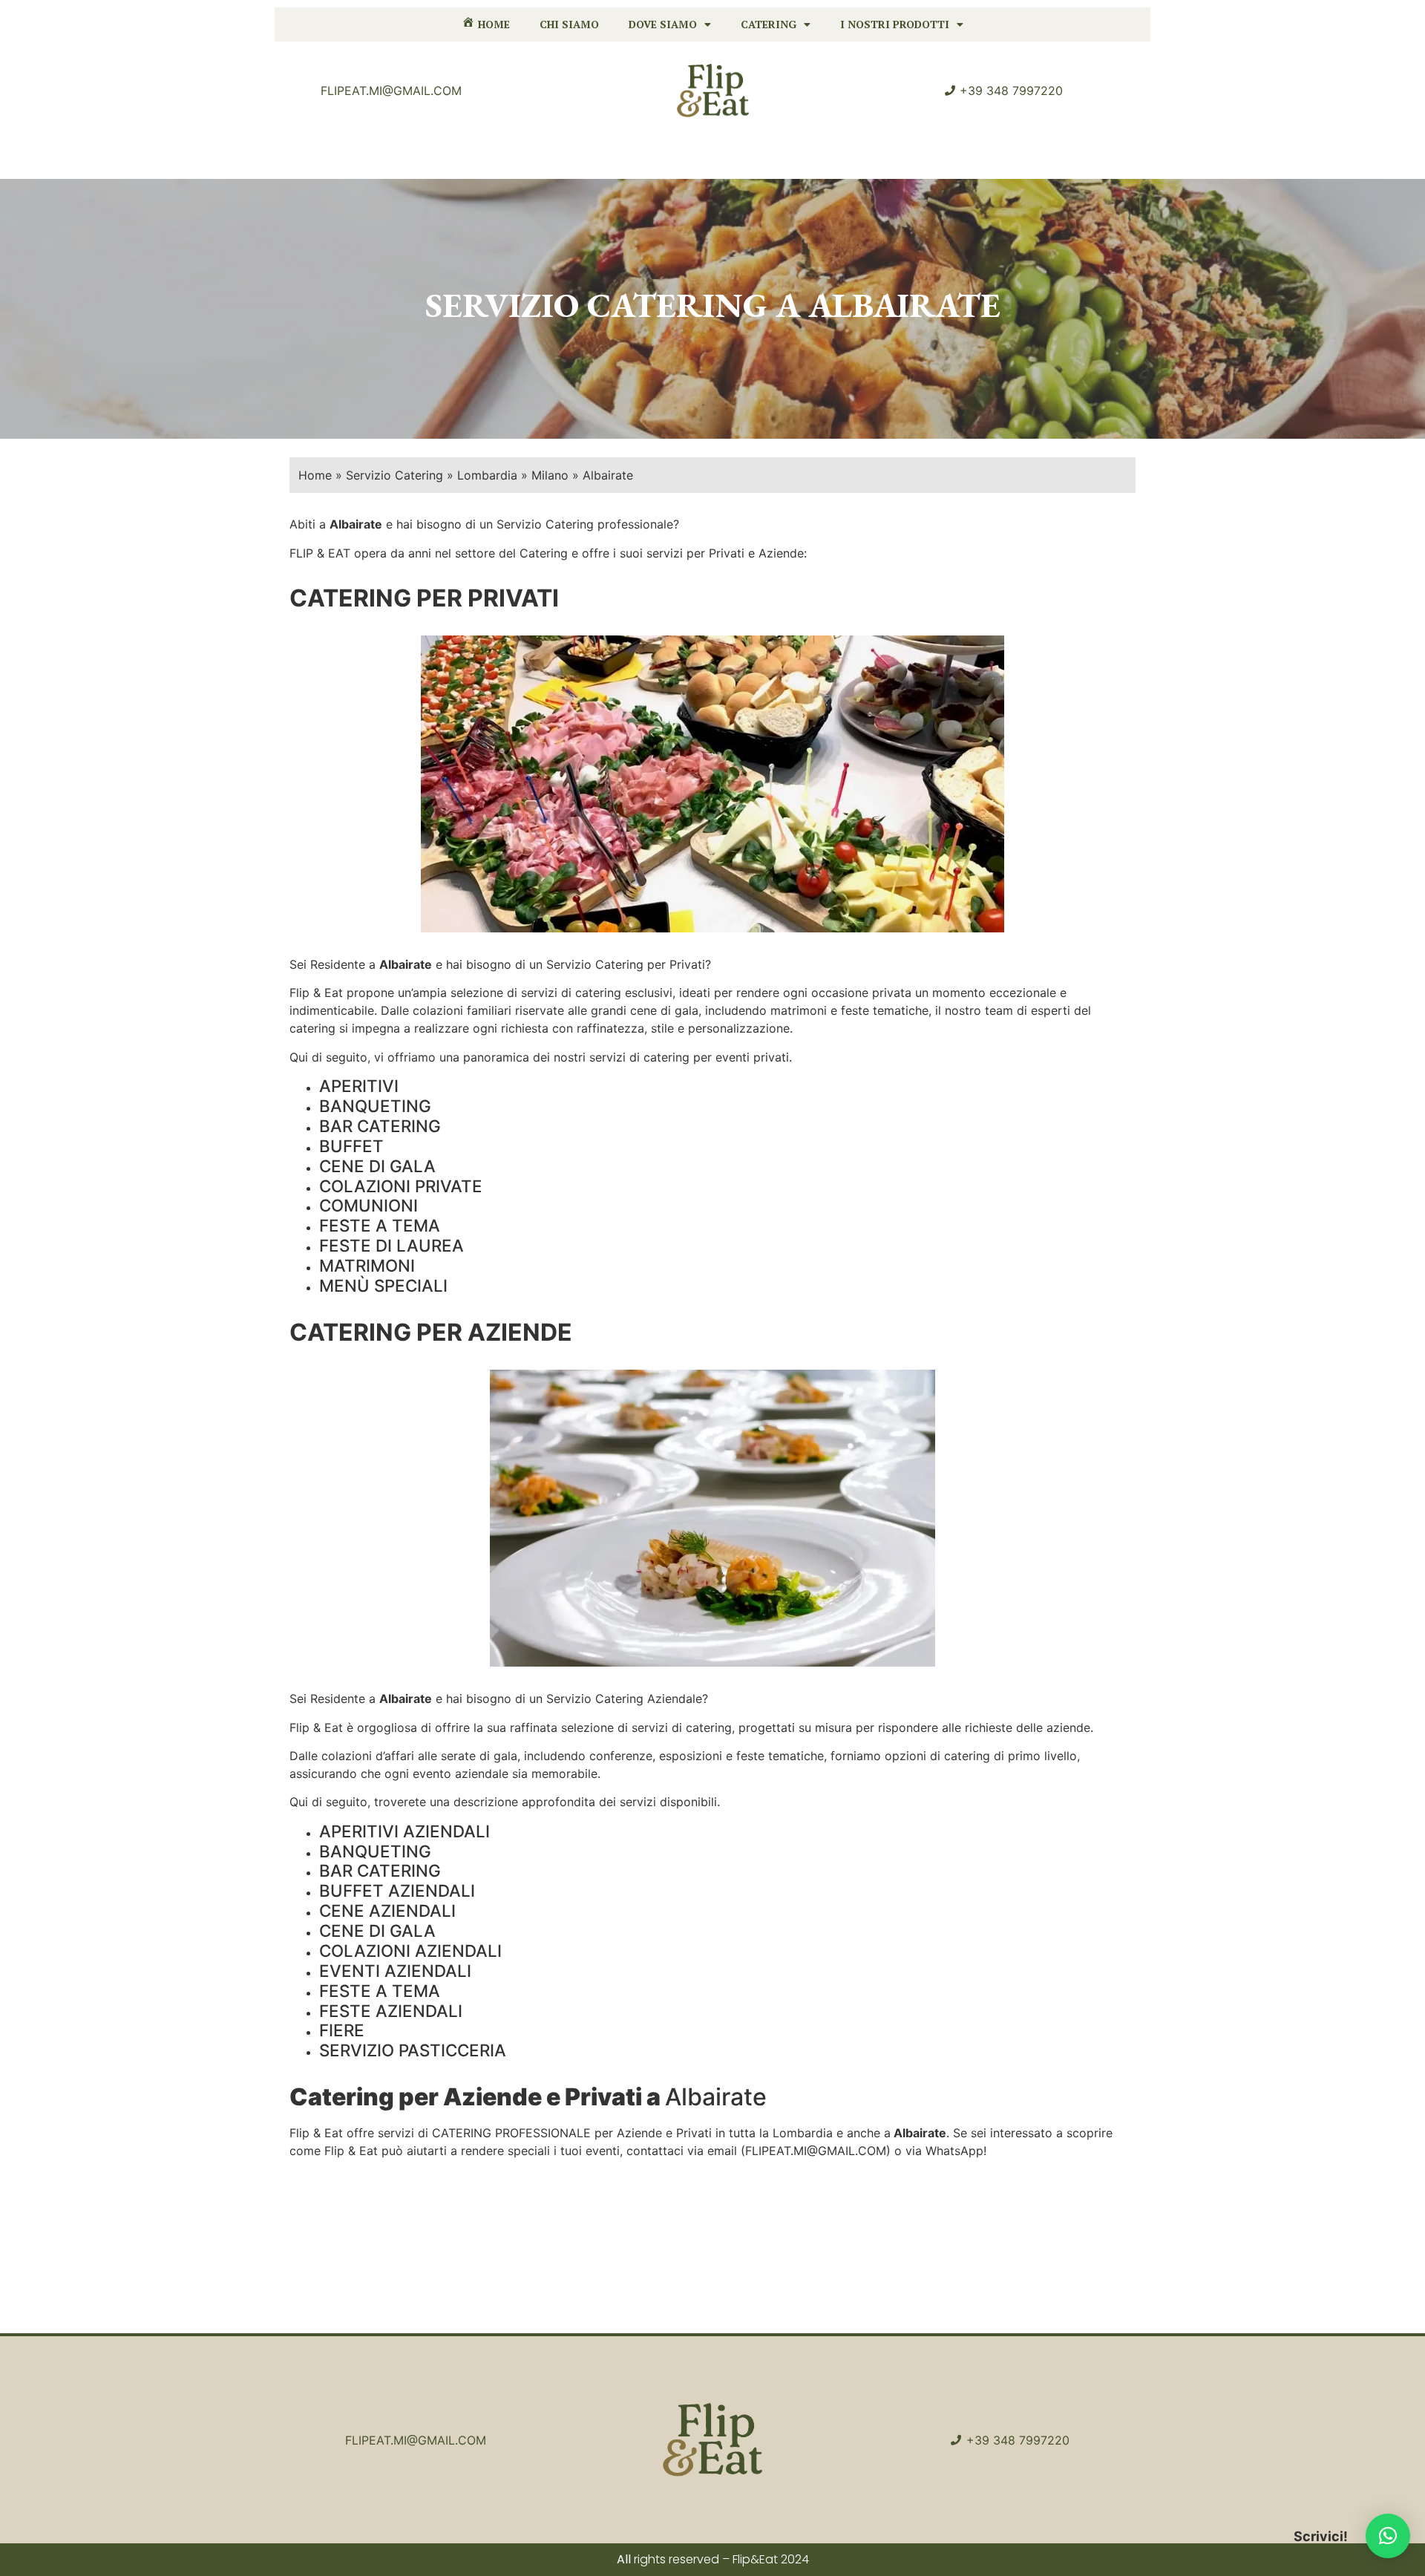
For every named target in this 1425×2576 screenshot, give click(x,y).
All (624, 2559)
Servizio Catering (394, 475)
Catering (769, 24)
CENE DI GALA (377, 1166)
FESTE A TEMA (380, 1225)
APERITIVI (359, 1086)
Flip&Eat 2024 (771, 2559)
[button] (1388, 2536)
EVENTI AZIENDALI (395, 1971)
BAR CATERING (380, 1126)
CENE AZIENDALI (387, 1910)
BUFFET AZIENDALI (397, 1890)
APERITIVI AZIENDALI (404, 1831)
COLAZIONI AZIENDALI (410, 1951)
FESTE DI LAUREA (392, 1245)
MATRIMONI (367, 1265)
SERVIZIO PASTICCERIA (413, 2050)
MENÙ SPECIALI (383, 1285)
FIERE (342, 2030)
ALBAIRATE (904, 305)
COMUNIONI (368, 1205)
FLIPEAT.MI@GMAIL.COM (816, 2151)
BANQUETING (375, 1106)
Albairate (406, 964)
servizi (539, 993)
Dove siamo (663, 24)
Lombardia (487, 475)
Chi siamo (569, 24)
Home (315, 475)
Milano (550, 475)
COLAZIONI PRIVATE (401, 1186)
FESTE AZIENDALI (391, 2011)
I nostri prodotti (895, 24)
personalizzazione (739, 1028)
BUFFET (351, 1146)
